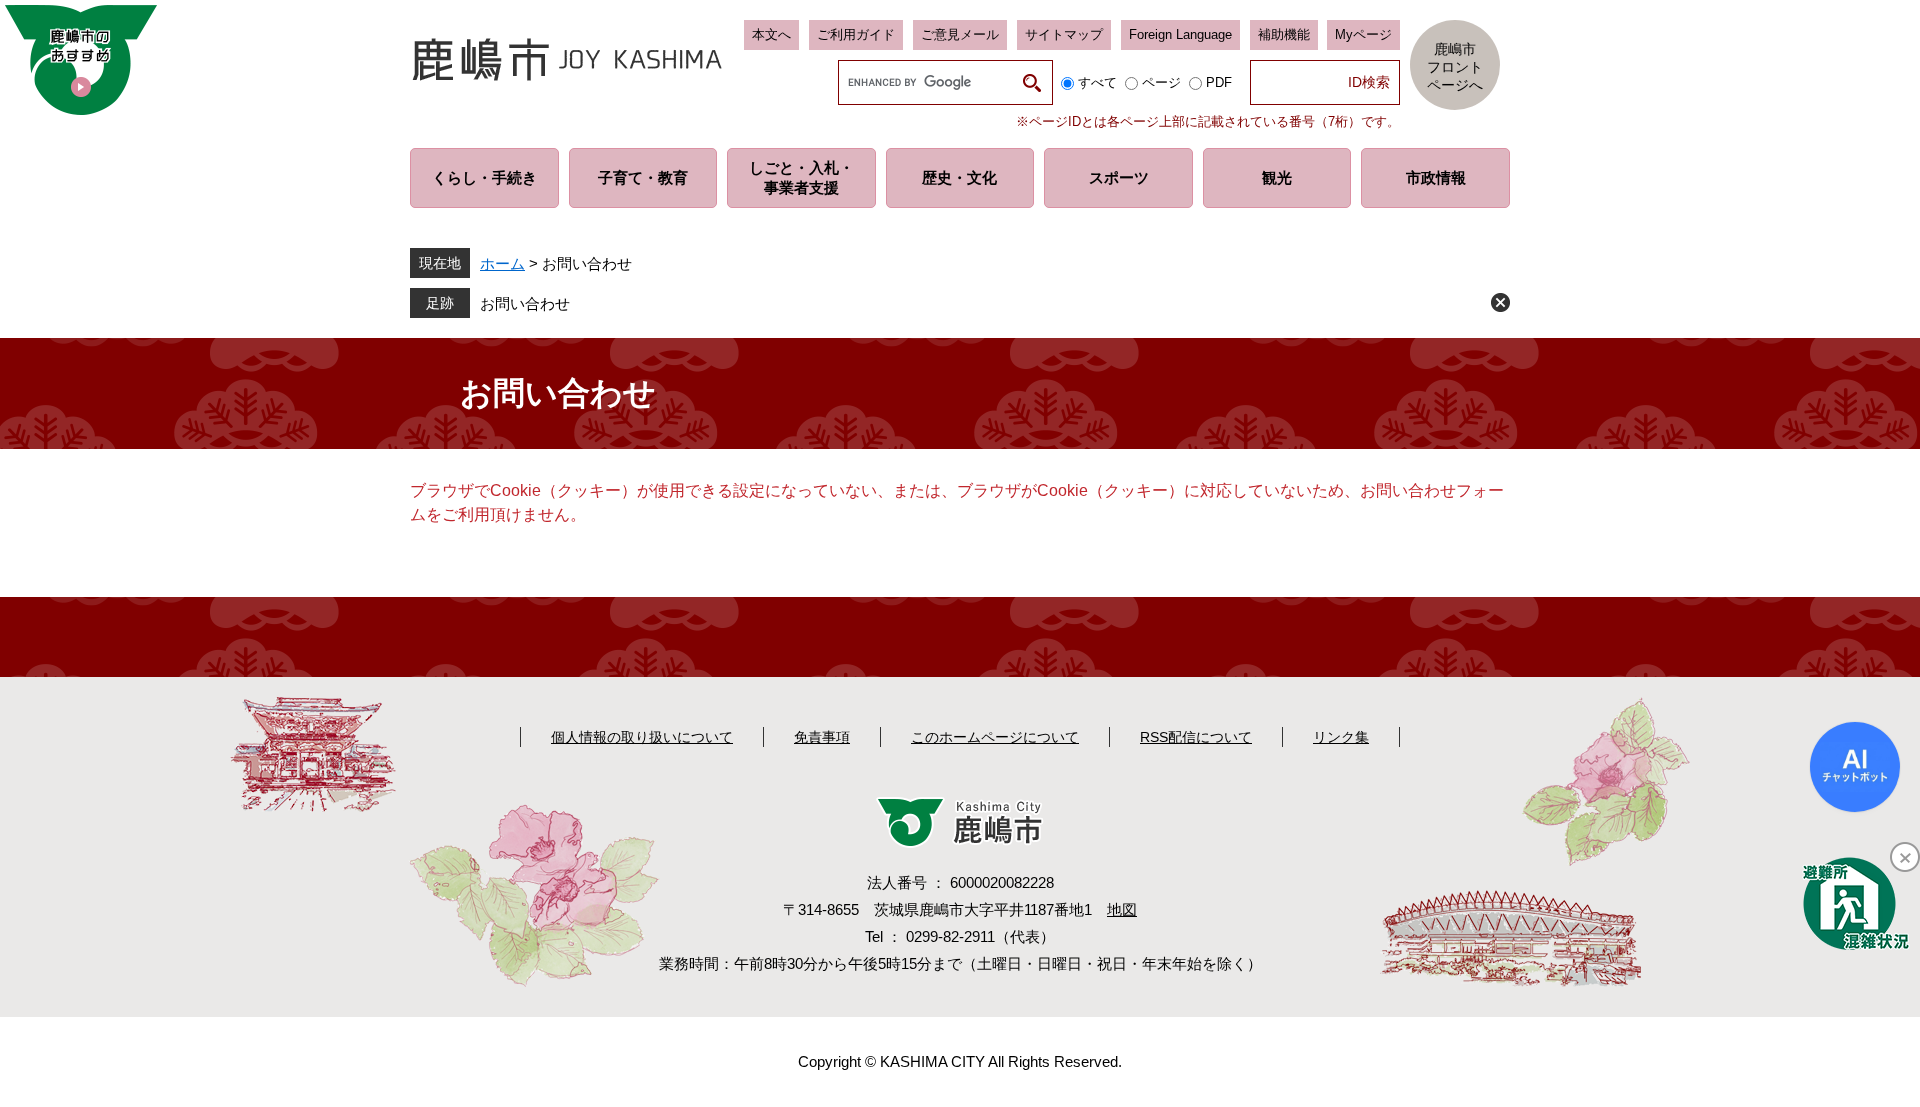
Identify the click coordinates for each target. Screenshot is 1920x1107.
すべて (1097, 82)
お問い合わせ (525, 303)
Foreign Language (1180, 34)
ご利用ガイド (856, 34)
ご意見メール (960, 34)
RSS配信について (1196, 737)
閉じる (1500, 302)
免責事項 (822, 737)
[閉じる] (1905, 857)
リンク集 (1341, 737)
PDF (1219, 82)
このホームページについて (995, 737)
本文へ (771, 34)
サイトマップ (1064, 34)
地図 (1122, 909)
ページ (1161, 82)
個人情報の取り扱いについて (642, 737)
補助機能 (1284, 34)
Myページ (1363, 34)
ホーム (502, 263)
